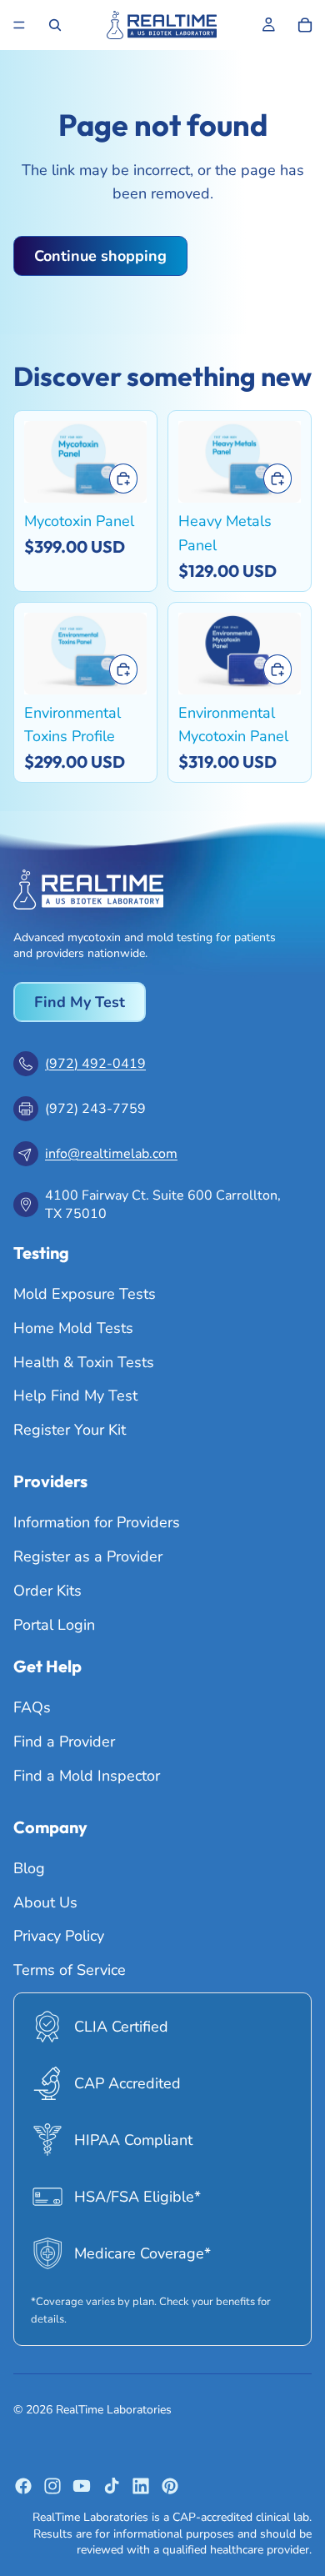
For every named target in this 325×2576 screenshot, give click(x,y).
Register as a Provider (88, 1556)
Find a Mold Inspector (87, 1776)
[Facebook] (23, 2486)
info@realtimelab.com (111, 1154)
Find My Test (80, 1002)
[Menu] (19, 25)
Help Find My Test (75, 1396)
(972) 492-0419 (95, 1064)
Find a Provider (64, 1742)
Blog (29, 1868)
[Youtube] (82, 2486)
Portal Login (54, 1625)
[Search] (55, 25)
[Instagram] (52, 2486)
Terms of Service (70, 1970)
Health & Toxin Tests (84, 1362)
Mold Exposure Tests (85, 1294)
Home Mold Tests (73, 1328)
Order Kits (47, 1591)
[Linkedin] (141, 2486)
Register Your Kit (70, 1430)
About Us (45, 1902)
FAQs (32, 1707)
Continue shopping (100, 256)
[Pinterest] (170, 2486)
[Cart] (305, 25)
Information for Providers (97, 1523)
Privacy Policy (59, 1936)
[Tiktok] (112, 2486)
